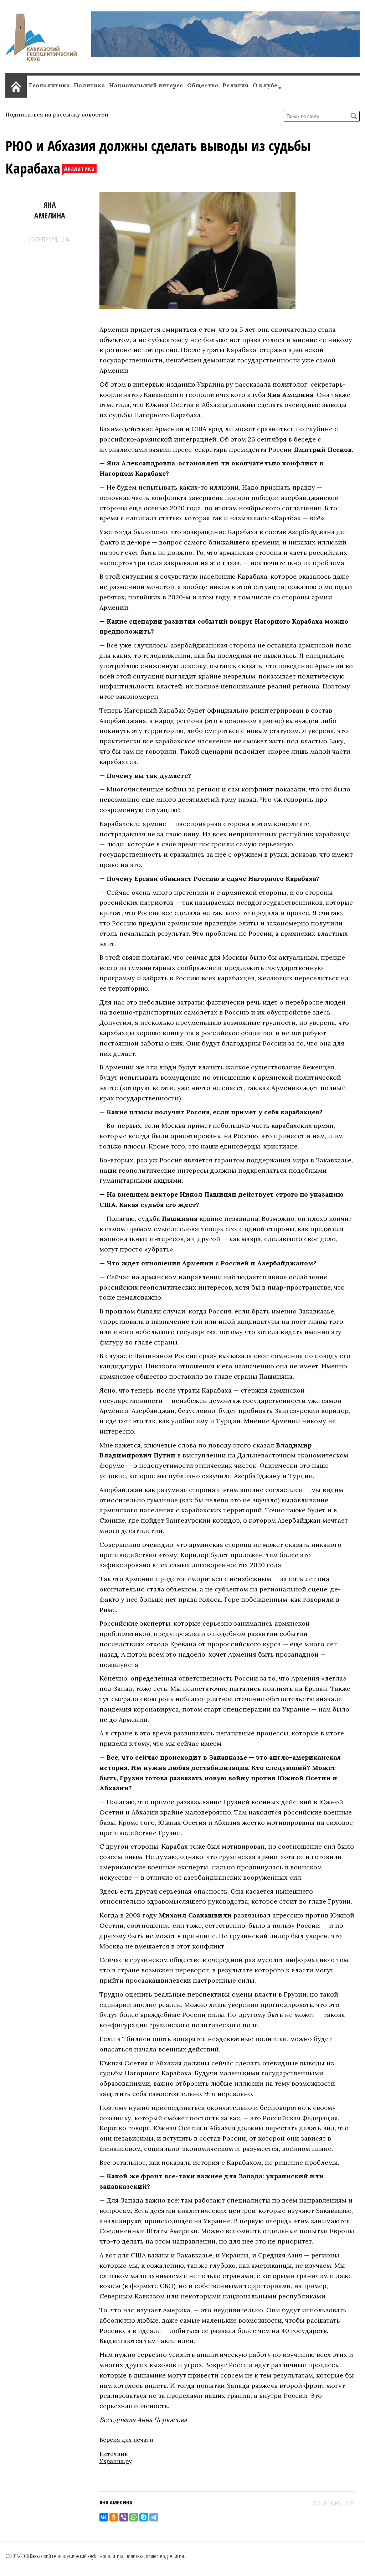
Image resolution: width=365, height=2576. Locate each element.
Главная (16, 85)
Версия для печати (126, 2440)
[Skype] (144, 2517)
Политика (89, 85)
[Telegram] (154, 2517)
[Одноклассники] (114, 2517)
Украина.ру (115, 2461)
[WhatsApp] (134, 2517)
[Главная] (41, 59)
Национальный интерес (146, 85)
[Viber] (124, 2517)
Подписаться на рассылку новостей (57, 114)
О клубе (265, 85)
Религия (235, 85)
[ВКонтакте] (104, 2517)
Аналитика (79, 169)
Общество (203, 85)
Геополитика (49, 85)
